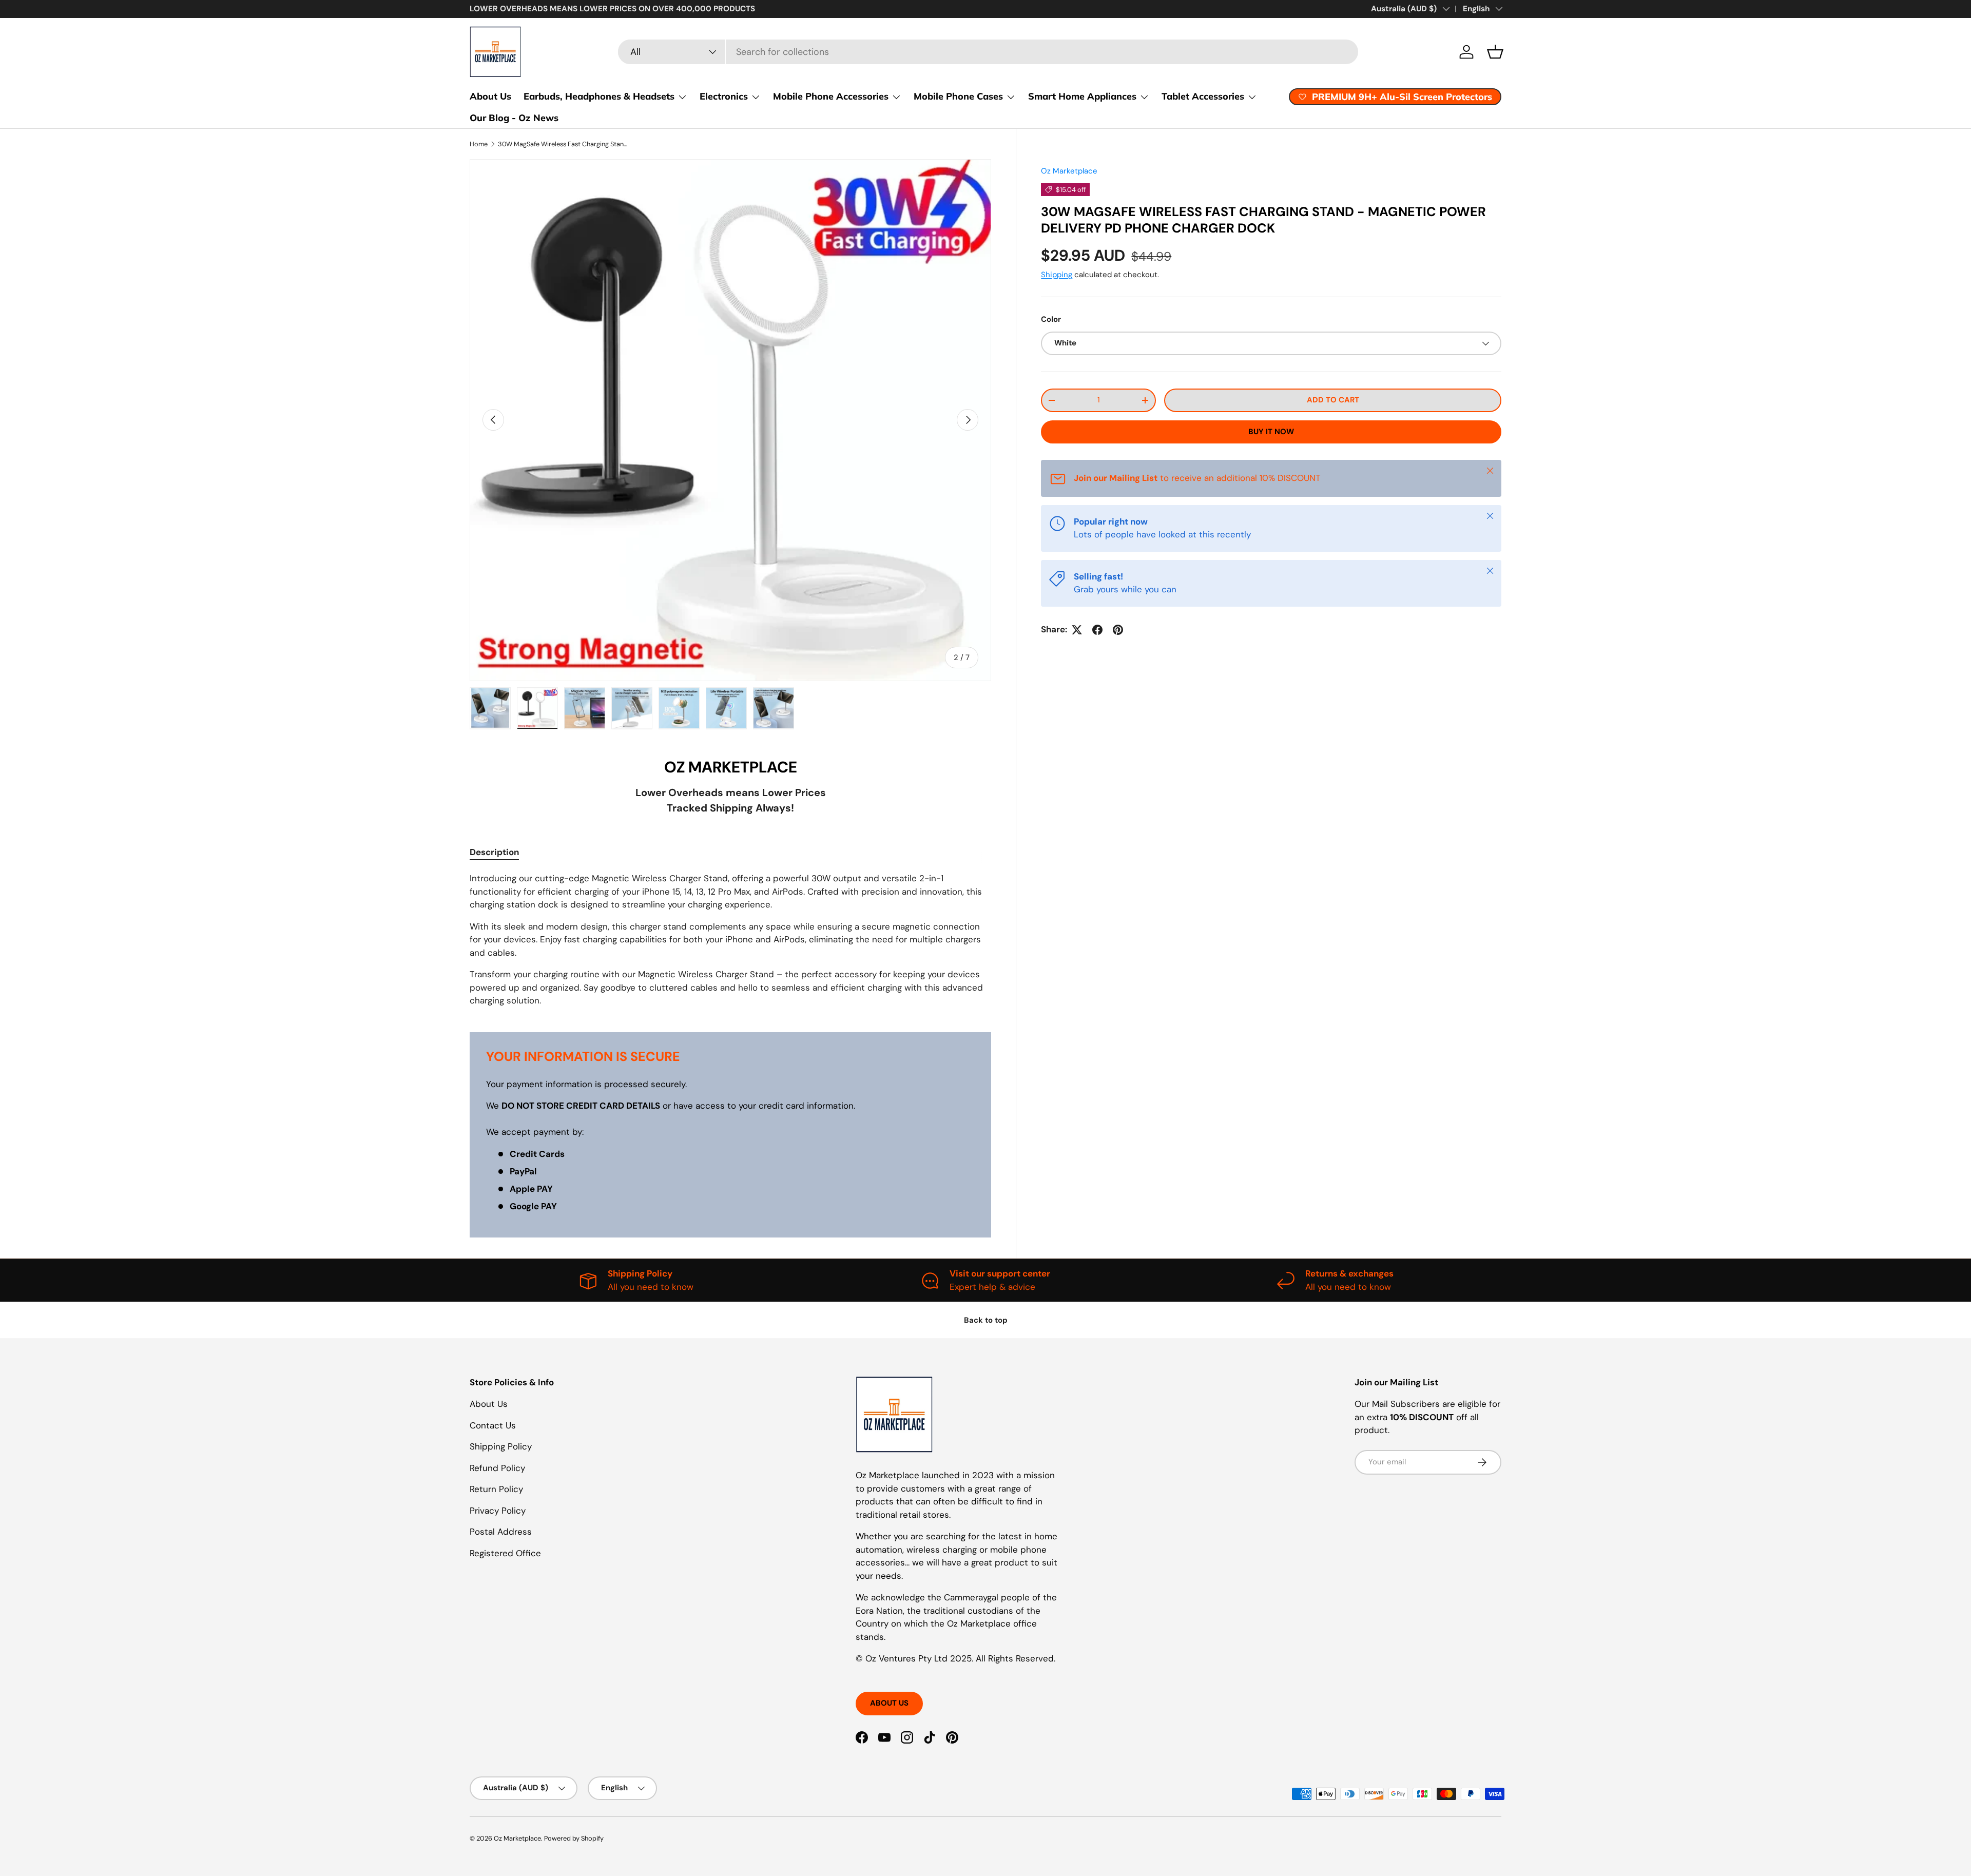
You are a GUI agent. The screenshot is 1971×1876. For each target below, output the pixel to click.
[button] (1495, 52)
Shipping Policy (501, 1446)
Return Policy (496, 1489)
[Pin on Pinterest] (1118, 630)
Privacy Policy (498, 1511)
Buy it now (1271, 432)
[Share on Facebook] (1097, 630)
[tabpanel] (730, 940)
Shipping (1057, 275)
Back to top (986, 1320)
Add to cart (1333, 400)
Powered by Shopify (574, 1838)
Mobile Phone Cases (958, 96)
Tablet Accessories (1203, 96)
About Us (490, 96)
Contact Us (493, 1425)
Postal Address (501, 1532)
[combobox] (988, 52)
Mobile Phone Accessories (831, 96)
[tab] (494, 852)
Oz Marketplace (1069, 171)
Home (479, 144)
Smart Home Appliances (1082, 96)
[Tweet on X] (1077, 630)
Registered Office (505, 1553)
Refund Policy (497, 1468)
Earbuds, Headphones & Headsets (599, 96)
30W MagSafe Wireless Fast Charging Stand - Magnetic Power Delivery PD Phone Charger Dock (563, 144)
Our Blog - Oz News (514, 118)
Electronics (724, 96)
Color (1051, 320)
